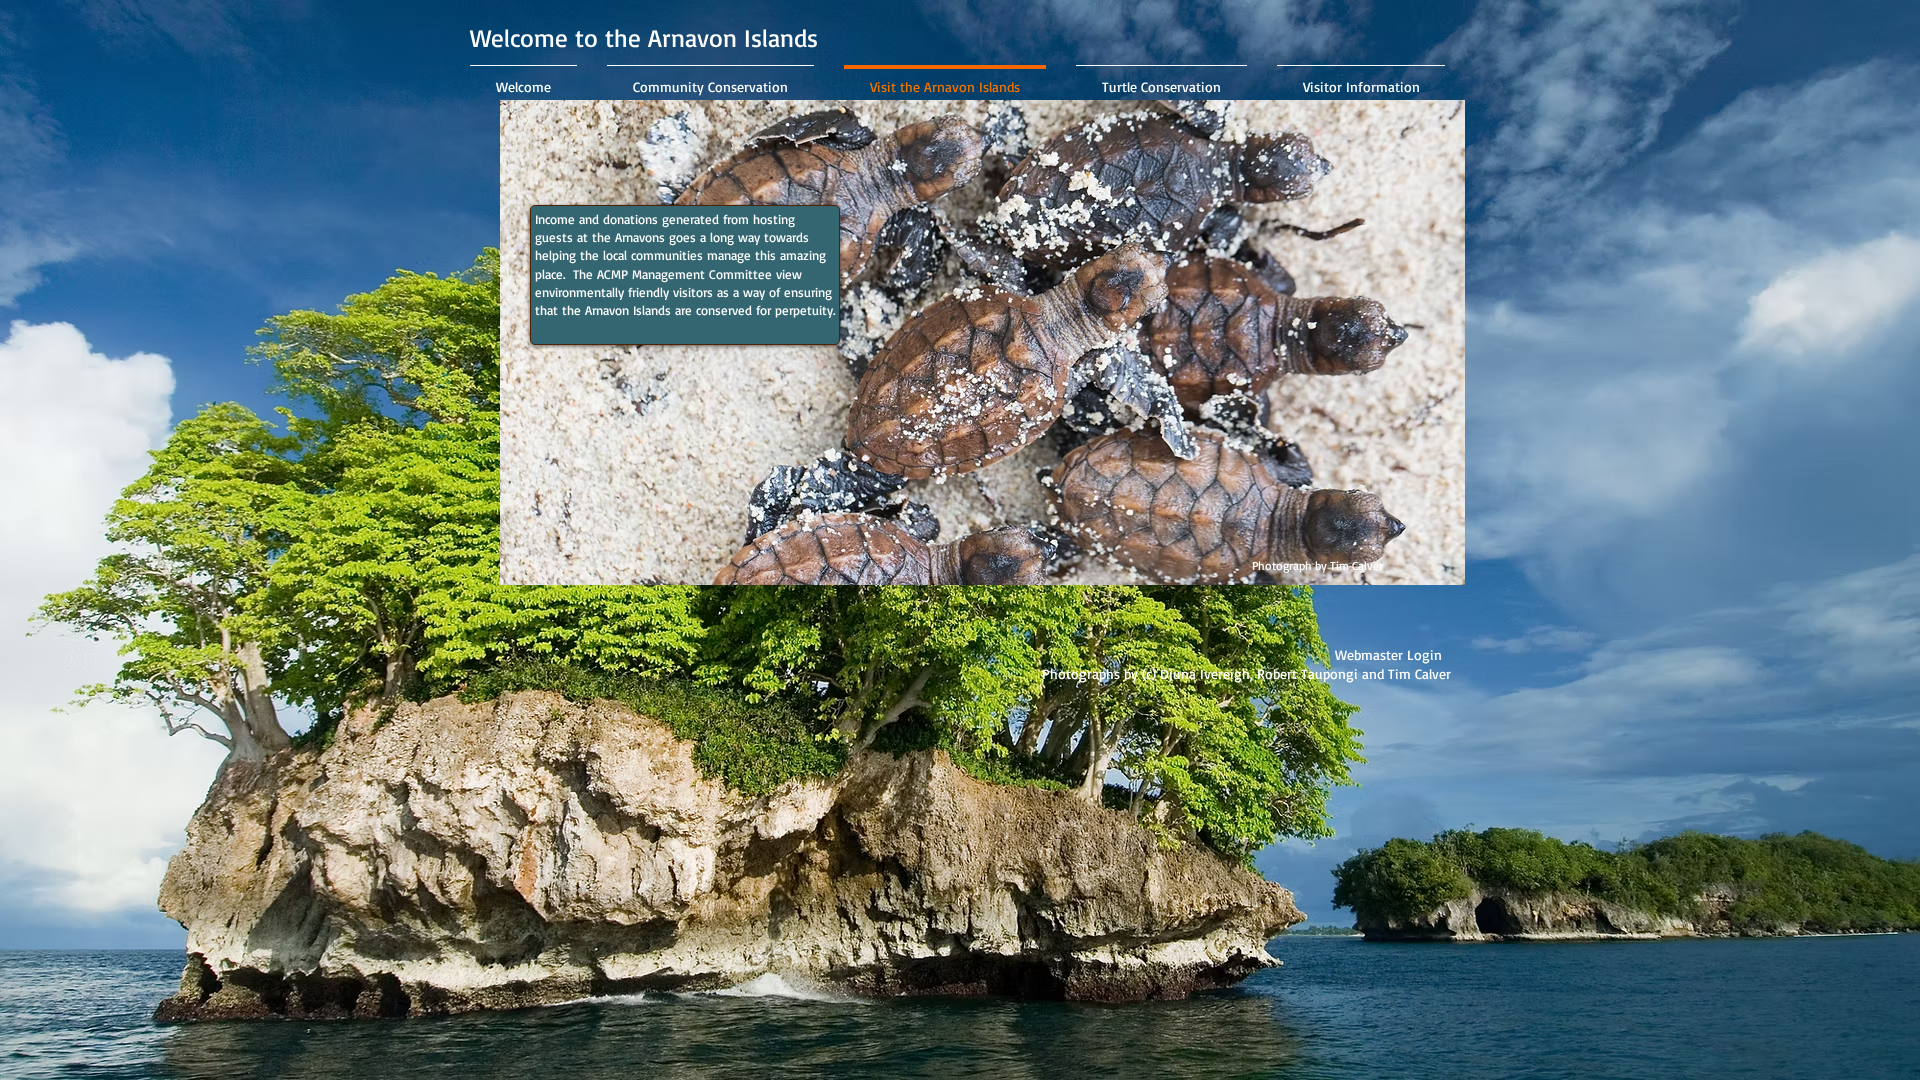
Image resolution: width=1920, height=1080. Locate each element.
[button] (1152, 673)
